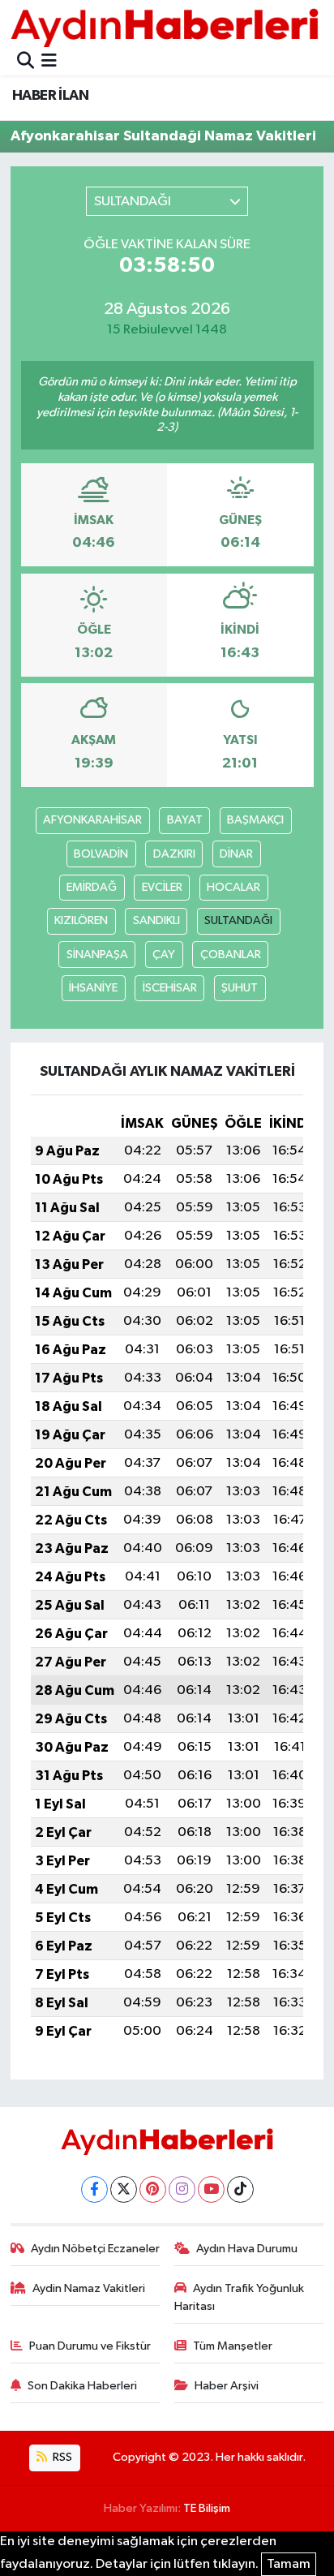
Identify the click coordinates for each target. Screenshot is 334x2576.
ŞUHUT (240, 988)
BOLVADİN (101, 854)
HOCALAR (233, 887)
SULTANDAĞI (238, 920)
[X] (124, 2189)
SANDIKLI (156, 920)
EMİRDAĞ (92, 887)
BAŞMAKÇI (255, 820)
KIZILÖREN (81, 920)
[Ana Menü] (49, 62)
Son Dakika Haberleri (82, 2386)
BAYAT (185, 820)
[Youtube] (211, 2189)
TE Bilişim (207, 2508)
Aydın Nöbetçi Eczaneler (95, 2249)
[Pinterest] (153, 2189)
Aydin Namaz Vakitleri (89, 2288)
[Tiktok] (240, 2189)
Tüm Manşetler (233, 2346)
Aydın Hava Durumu (247, 2249)
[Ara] (26, 62)
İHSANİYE (93, 988)
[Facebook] (94, 2189)
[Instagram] (182, 2189)
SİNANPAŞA (97, 955)
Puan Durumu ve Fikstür (90, 2346)
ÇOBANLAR (231, 955)
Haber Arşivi (227, 2386)
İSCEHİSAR (170, 988)
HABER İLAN (50, 96)
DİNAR (236, 854)
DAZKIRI (174, 854)
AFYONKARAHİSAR (92, 820)
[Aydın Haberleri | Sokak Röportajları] (165, 27)
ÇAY (164, 955)
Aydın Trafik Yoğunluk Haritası (240, 2297)
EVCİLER (162, 887)
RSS (61, 2457)
